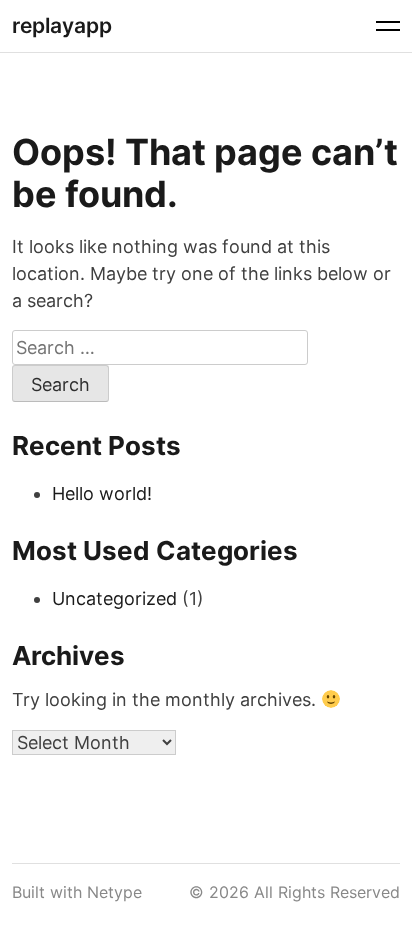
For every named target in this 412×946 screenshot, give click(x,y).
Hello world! (102, 493)
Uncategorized (114, 598)
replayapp (62, 25)
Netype (114, 892)
